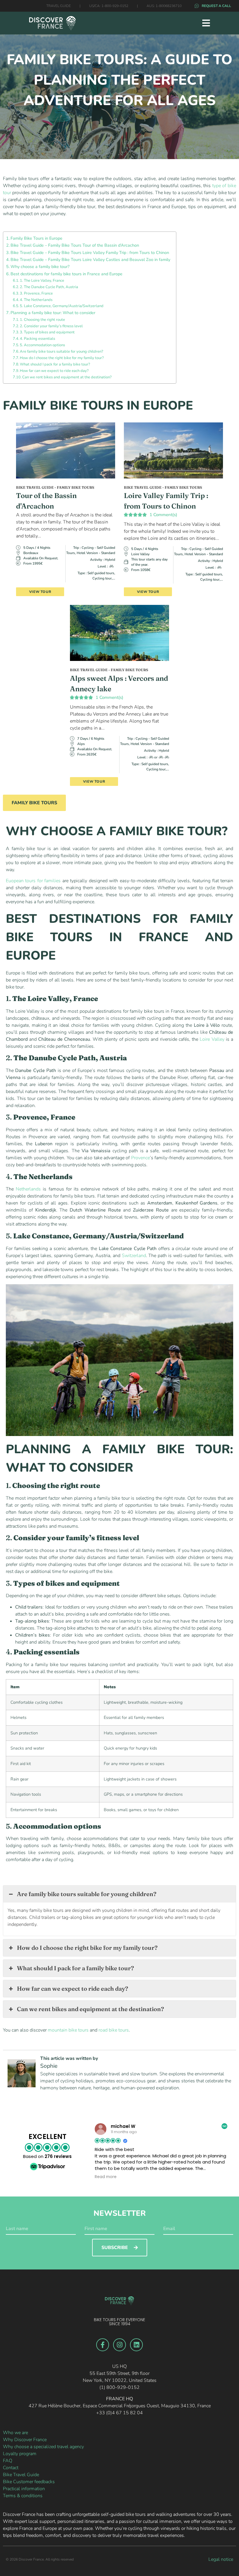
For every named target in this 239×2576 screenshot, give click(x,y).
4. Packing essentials (37, 339)
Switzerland (134, 1256)
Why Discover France (25, 2440)
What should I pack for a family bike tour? (55, 364)
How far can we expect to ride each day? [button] (73, 1988)
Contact (11, 2468)
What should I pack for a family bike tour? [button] (75, 1968)
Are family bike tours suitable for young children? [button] (87, 1894)
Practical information (24, 2489)
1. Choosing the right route (42, 320)
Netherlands (28, 1189)
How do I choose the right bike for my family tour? (62, 358)
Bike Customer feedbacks (29, 2482)
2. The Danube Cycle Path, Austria (49, 287)
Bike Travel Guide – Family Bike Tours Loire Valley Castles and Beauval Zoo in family (90, 260)
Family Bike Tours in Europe (36, 238)
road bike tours (114, 2030)
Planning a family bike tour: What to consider (53, 313)
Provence (140, 1158)
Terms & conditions (23, 2496)
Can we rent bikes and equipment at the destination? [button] (90, 2009)
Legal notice (221, 2559)
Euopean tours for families (33, 881)
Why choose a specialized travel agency (43, 2447)
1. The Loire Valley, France (42, 281)
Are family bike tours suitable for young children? (61, 351)
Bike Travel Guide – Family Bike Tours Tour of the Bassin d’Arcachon (75, 245)
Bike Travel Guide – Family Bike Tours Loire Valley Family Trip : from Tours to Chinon (90, 253)
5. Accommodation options (42, 345)
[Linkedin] (136, 2345)
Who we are (15, 2433)
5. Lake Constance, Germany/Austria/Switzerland (62, 306)
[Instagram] (119, 2345)
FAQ (8, 2461)
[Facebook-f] (103, 2345)
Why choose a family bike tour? (40, 267)
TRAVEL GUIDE (59, 6)
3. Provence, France (36, 293)
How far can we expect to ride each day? (54, 371)
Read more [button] (106, 2177)
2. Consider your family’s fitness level (51, 326)
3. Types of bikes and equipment (47, 332)
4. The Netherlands (36, 300)
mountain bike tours (68, 2030)
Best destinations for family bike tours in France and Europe (66, 274)
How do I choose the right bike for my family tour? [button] (87, 1948)
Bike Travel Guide (21, 2475)
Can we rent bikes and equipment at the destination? (67, 377)
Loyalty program (20, 2454)
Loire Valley (212, 1039)
